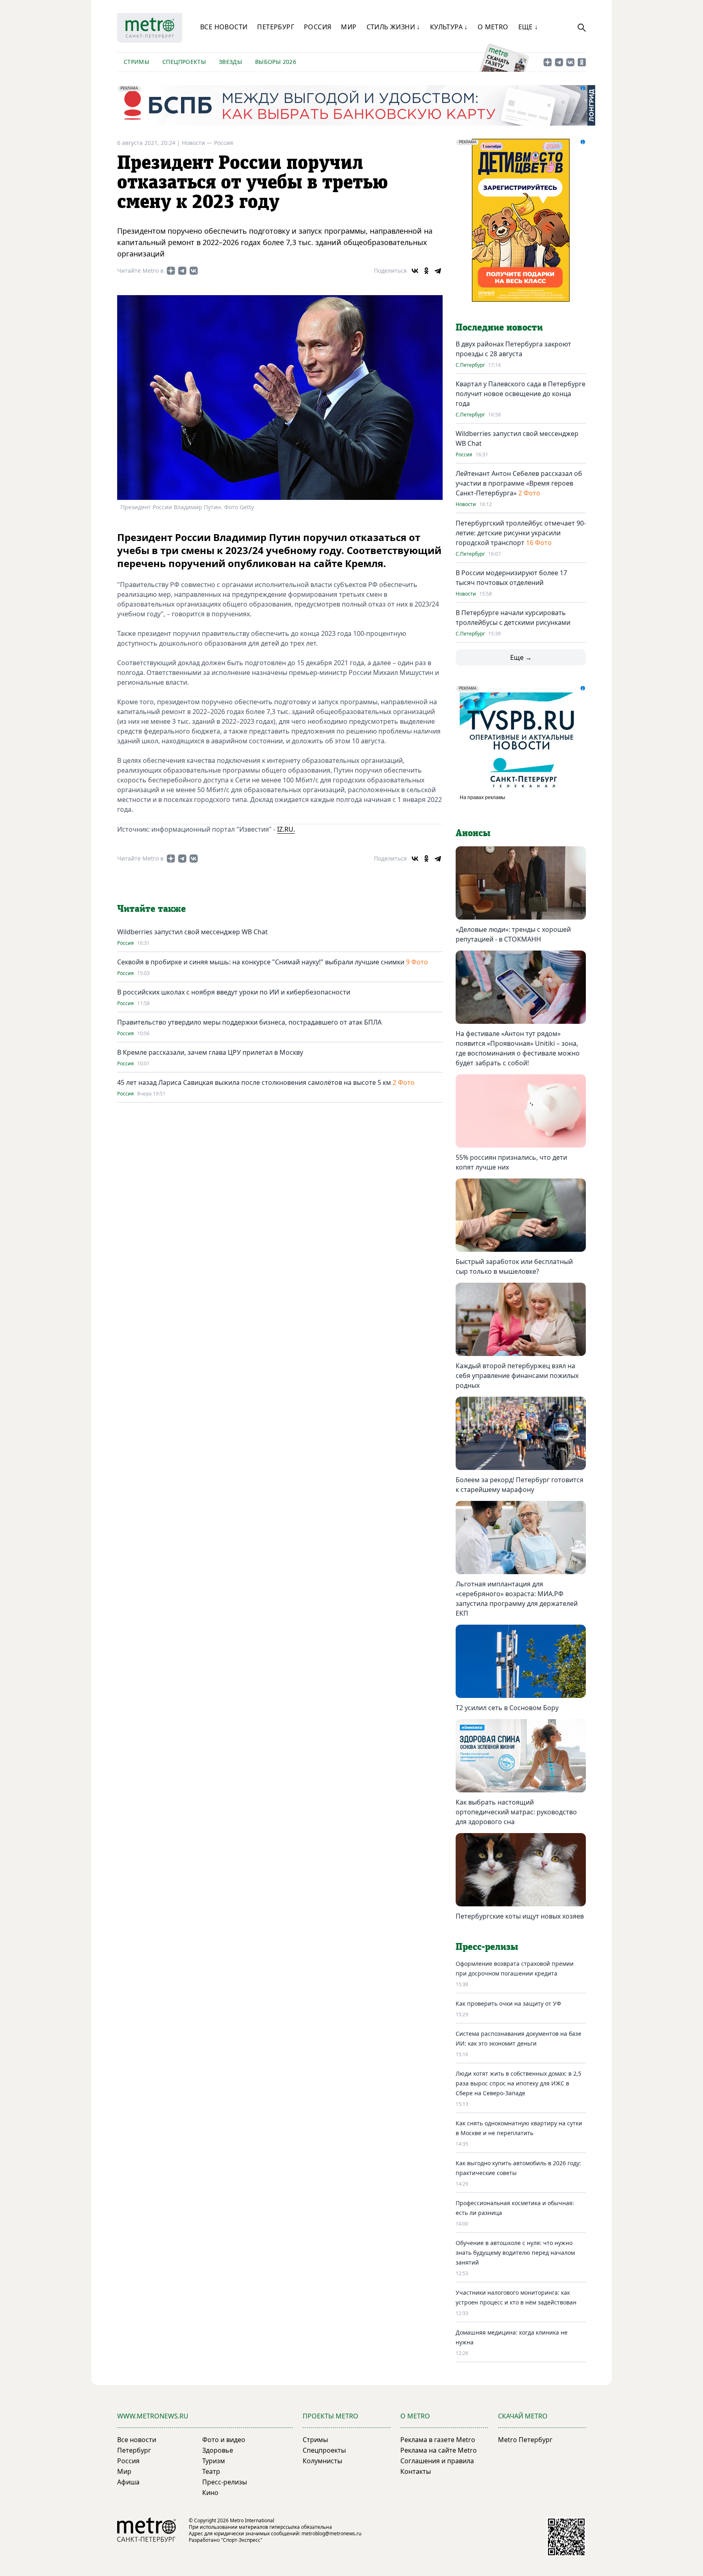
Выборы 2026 (276, 62)
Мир (349, 27)
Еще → (521, 657)
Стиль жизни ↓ (393, 27)
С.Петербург (470, 365)
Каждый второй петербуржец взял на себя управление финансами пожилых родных (517, 1376)
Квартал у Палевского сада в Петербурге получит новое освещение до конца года (521, 394)
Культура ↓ (449, 27)
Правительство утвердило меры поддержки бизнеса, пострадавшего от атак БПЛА (249, 1022)
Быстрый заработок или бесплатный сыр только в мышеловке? (514, 1266)
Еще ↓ (528, 27)
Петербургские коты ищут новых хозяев (520, 1916)
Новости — (198, 143)
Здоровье (218, 2450)
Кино (210, 2493)
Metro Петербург (525, 2440)
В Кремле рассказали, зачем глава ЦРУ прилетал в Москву (210, 1052)
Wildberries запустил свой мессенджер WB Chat (192, 932)
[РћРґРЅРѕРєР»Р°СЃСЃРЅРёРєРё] (426, 271)
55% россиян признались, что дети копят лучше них (511, 1162)
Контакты (416, 2471)
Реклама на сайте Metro (439, 2450)
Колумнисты (322, 2461)
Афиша (128, 2482)
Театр (211, 2471)
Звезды (230, 62)
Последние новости (499, 328)
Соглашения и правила (437, 2461)
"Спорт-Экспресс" (242, 2540)
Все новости (224, 27)
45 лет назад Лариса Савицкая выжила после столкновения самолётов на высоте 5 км (254, 1082)
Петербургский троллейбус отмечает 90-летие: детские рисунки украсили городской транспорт (521, 533)
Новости (466, 504)
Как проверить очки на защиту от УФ (508, 2003)
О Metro (493, 27)
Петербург (276, 27)
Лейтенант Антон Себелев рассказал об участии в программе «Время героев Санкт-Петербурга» (519, 483)
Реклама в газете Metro (438, 2440)
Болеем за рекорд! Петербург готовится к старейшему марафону (520, 1485)
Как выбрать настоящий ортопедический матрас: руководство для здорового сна (516, 1812)
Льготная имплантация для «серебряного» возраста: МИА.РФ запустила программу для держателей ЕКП (517, 1599)
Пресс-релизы (225, 2482)
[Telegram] (438, 271)
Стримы (136, 62)
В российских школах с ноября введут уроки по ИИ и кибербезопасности (234, 992)
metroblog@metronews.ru (331, 2533)
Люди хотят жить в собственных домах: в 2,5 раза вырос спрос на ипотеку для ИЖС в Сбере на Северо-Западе (519, 2083)
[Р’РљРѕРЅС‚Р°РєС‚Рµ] (415, 271)
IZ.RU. (286, 829)
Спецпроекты (184, 62)
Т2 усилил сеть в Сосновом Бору (507, 1708)
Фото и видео (224, 2440)
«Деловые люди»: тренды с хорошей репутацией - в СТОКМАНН (513, 934)
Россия (318, 27)
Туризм (214, 2461)
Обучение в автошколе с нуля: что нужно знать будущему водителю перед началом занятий (515, 2253)
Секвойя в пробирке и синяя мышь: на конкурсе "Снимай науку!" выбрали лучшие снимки (262, 962)
